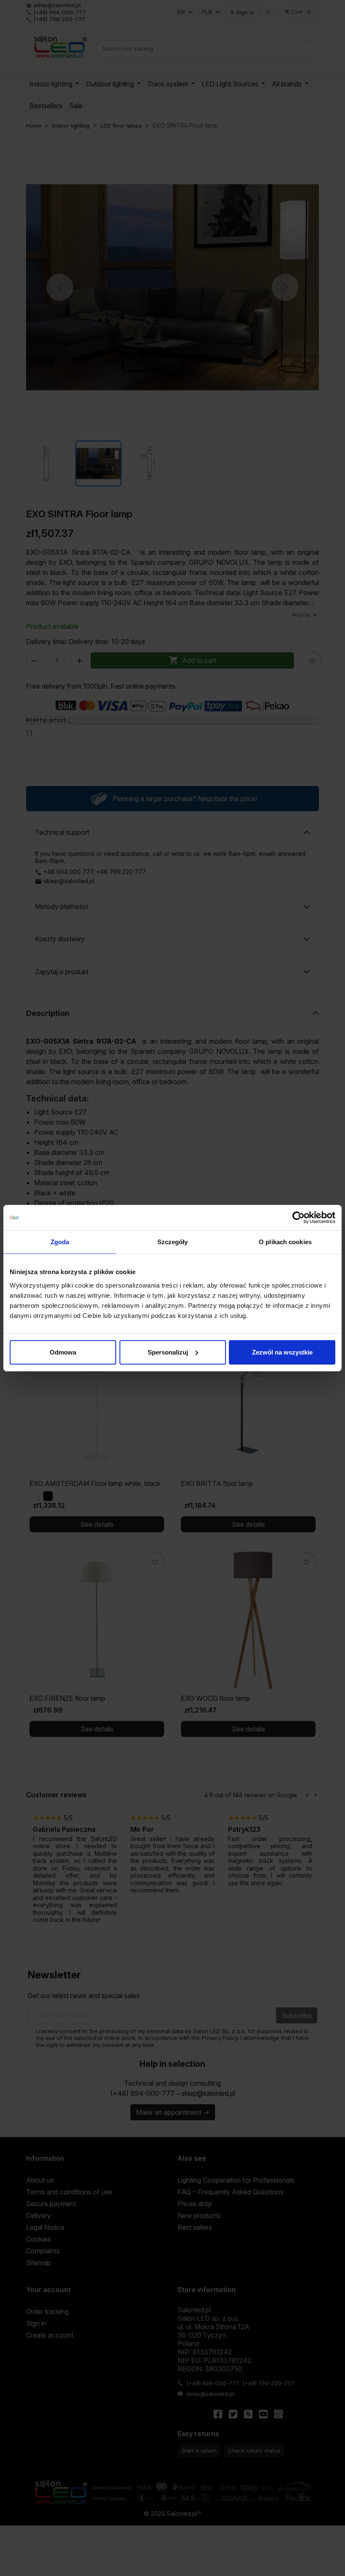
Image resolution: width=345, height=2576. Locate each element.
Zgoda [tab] (60, 1242)
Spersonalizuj (168, 1352)
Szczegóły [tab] (173, 1242)
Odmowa (63, 1352)
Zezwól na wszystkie (282, 1352)
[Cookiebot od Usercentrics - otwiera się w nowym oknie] (299, 1218)
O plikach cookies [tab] (285, 1242)
